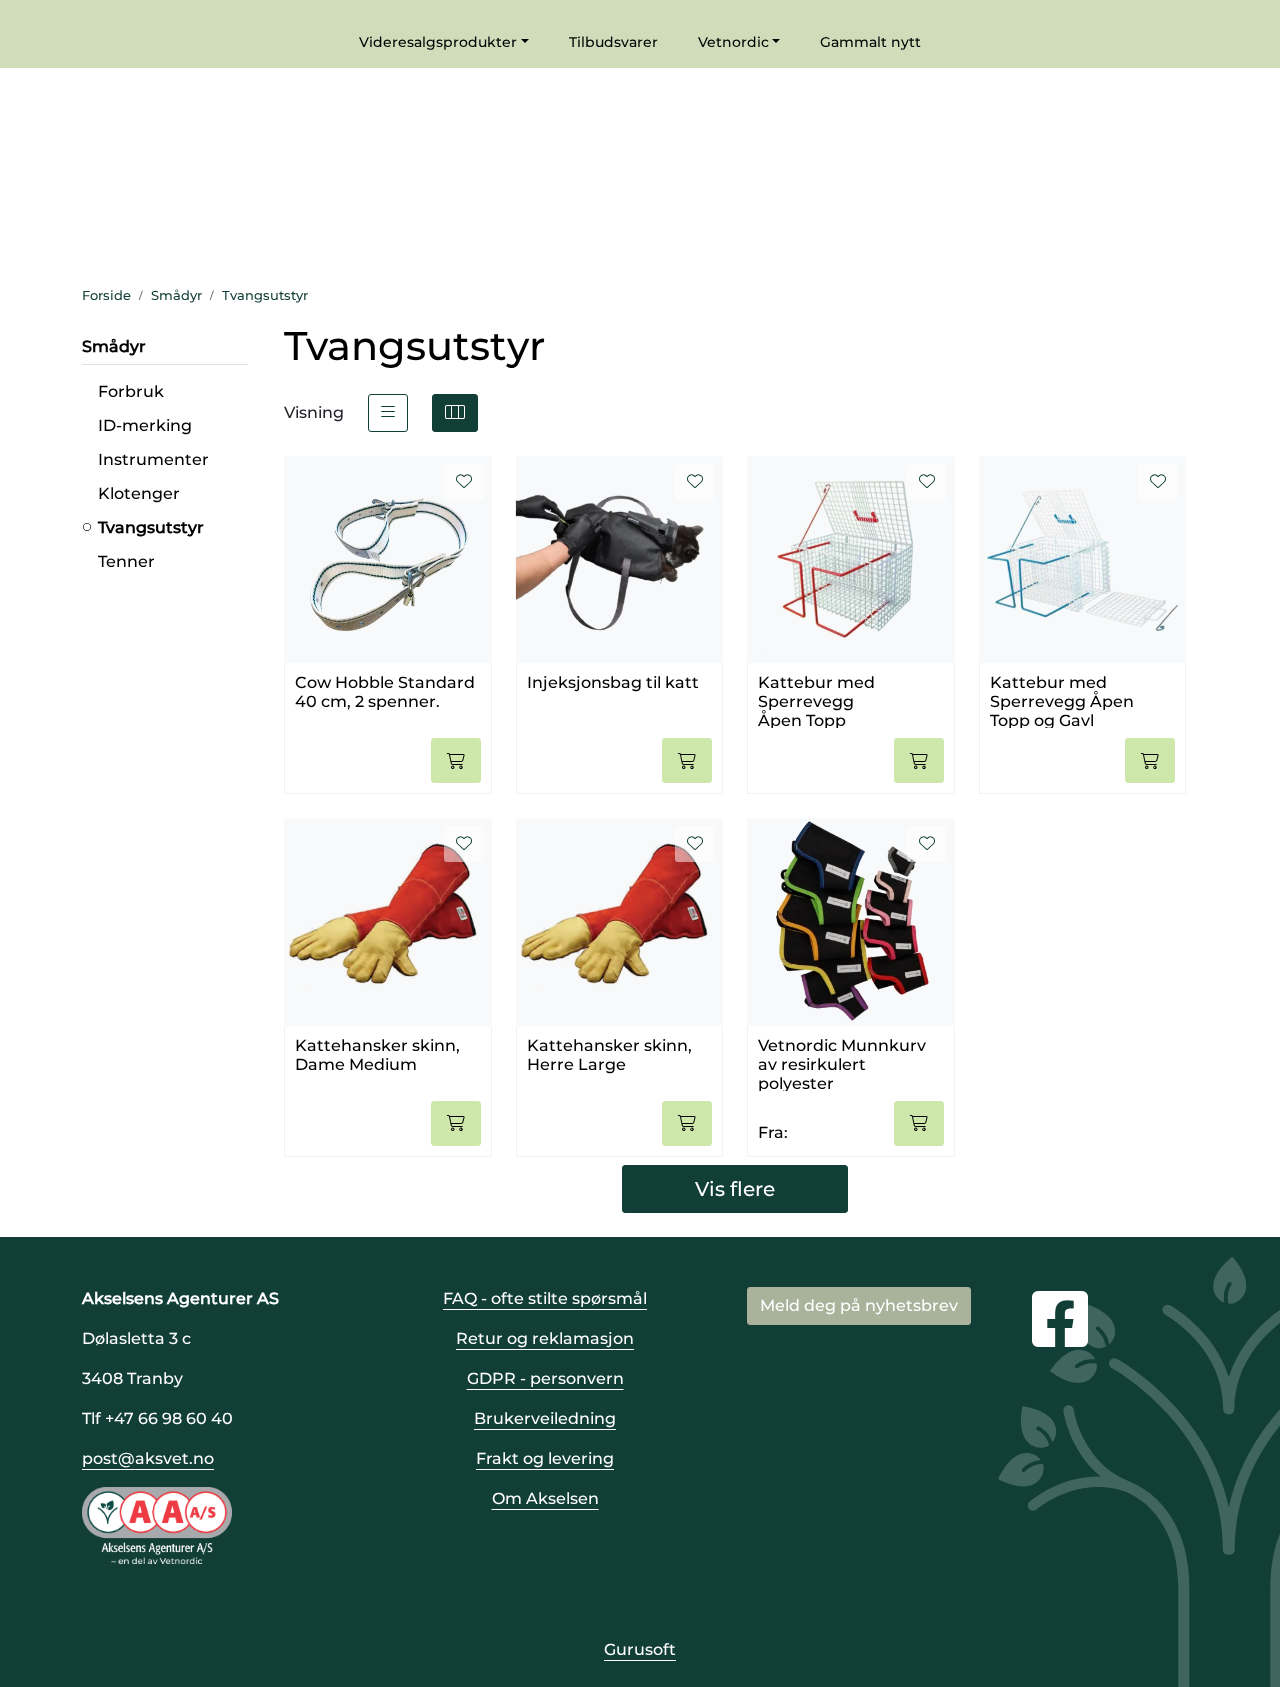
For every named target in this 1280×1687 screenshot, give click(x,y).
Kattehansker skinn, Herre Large (609, 1055)
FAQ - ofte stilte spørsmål (545, 1298)
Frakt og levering (545, 1458)
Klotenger (139, 493)
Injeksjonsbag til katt (613, 682)
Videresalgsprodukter (438, 42)
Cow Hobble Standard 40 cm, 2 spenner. (385, 692)
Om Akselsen (545, 1498)
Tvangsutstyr (151, 527)
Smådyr (114, 346)
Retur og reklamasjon (545, 1338)
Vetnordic (733, 42)
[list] (388, 413)
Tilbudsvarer (613, 42)
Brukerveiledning (545, 1418)
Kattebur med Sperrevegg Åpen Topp (816, 700)
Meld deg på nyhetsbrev (859, 1305)
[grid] (455, 413)
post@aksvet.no (148, 1458)
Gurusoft (640, 1649)
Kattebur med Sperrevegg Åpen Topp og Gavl (1062, 700)
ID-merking (145, 425)
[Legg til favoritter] (464, 482)
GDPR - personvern (545, 1378)
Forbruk (131, 391)
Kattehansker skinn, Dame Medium (377, 1055)
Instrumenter (153, 459)
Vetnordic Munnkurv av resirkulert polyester (842, 1063)
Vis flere (735, 1189)
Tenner (126, 561)
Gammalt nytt (870, 42)
